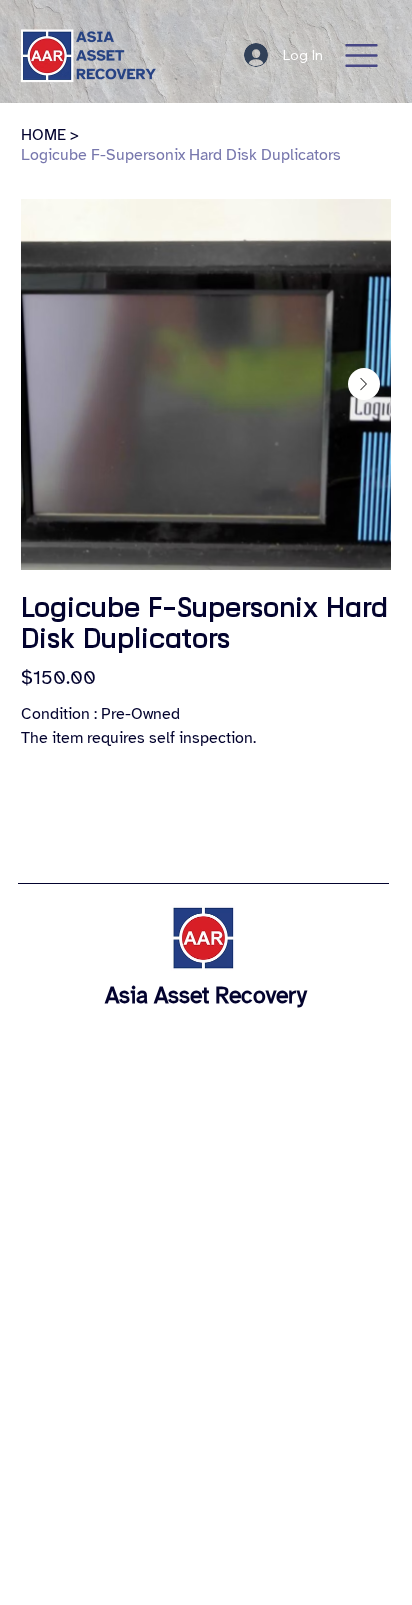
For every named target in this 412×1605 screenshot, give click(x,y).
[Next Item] (364, 384)
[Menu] (361, 55)
